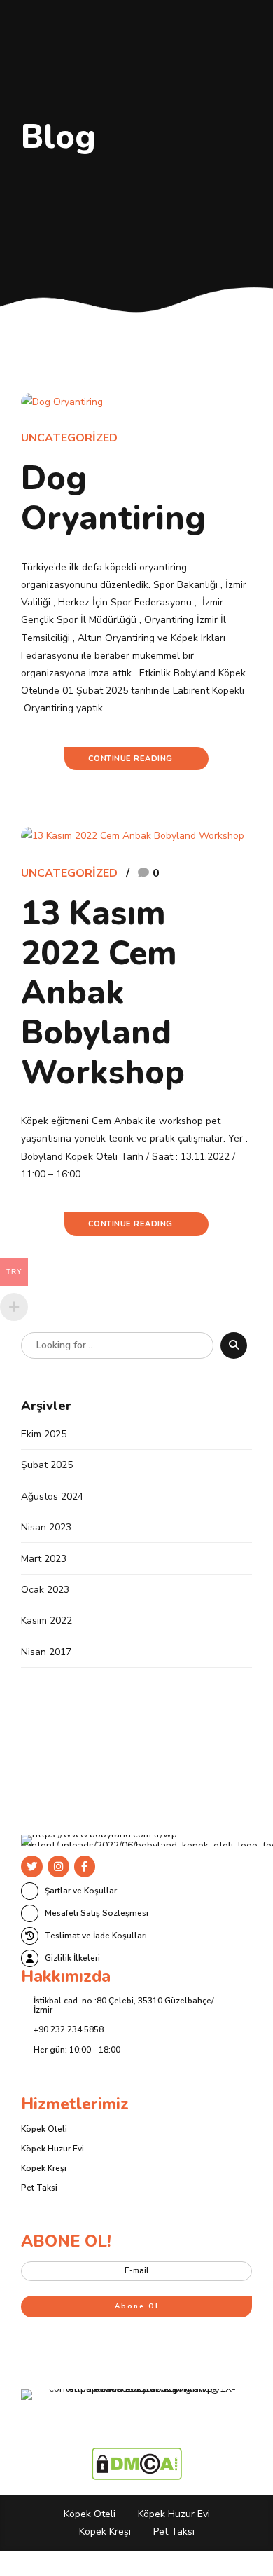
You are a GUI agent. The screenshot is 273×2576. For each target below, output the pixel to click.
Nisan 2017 (46, 1652)
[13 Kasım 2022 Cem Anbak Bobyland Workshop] (136, 836)
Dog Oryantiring (113, 498)
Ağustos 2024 (52, 1496)
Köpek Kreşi (44, 2168)
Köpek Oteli (44, 2129)
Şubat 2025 (47, 1465)
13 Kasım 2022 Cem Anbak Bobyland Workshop (103, 993)
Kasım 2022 (47, 1621)
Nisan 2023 (46, 1527)
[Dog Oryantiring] (136, 402)
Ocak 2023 (45, 1590)
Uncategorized (69, 438)
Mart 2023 (44, 1559)
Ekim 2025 (44, 1434)
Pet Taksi (39, 2188)
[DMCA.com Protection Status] (137, 2477)
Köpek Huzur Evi (52, 2149)
